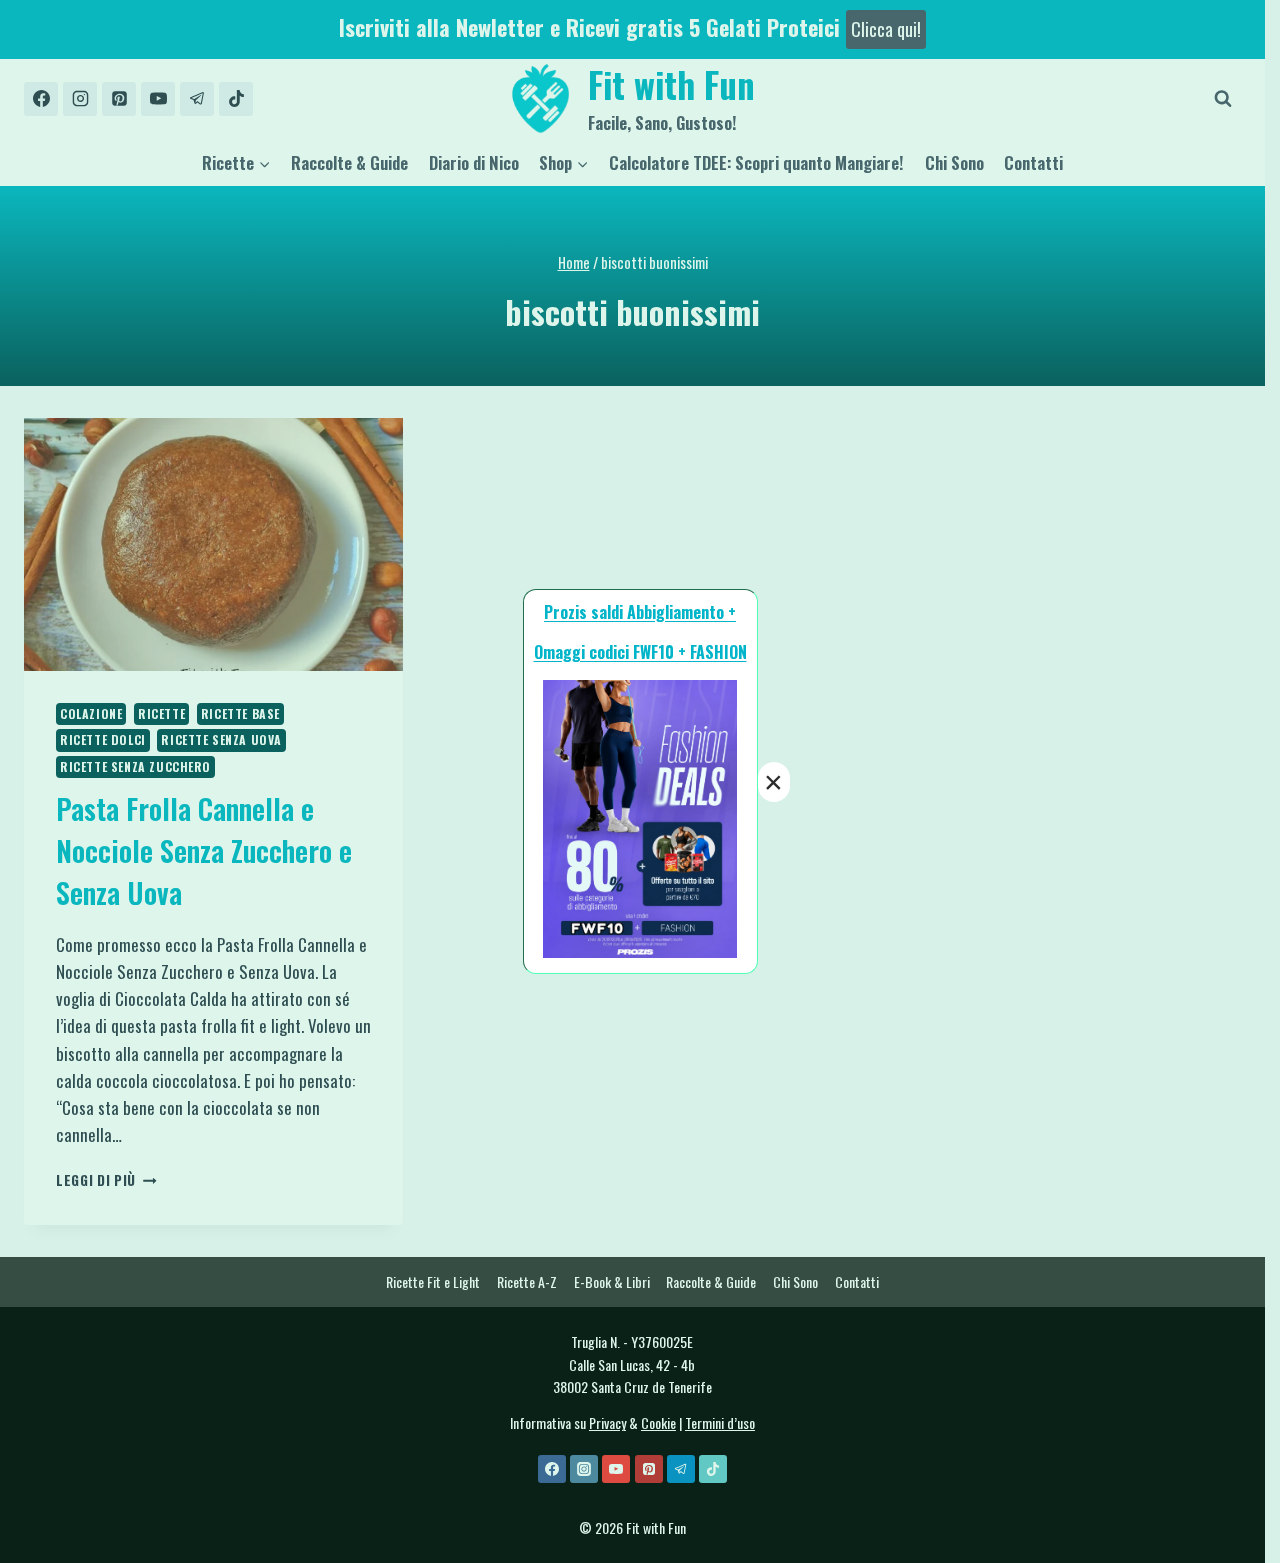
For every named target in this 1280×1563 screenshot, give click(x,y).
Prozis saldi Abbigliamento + (640, 612)
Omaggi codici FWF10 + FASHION (640, 652)
